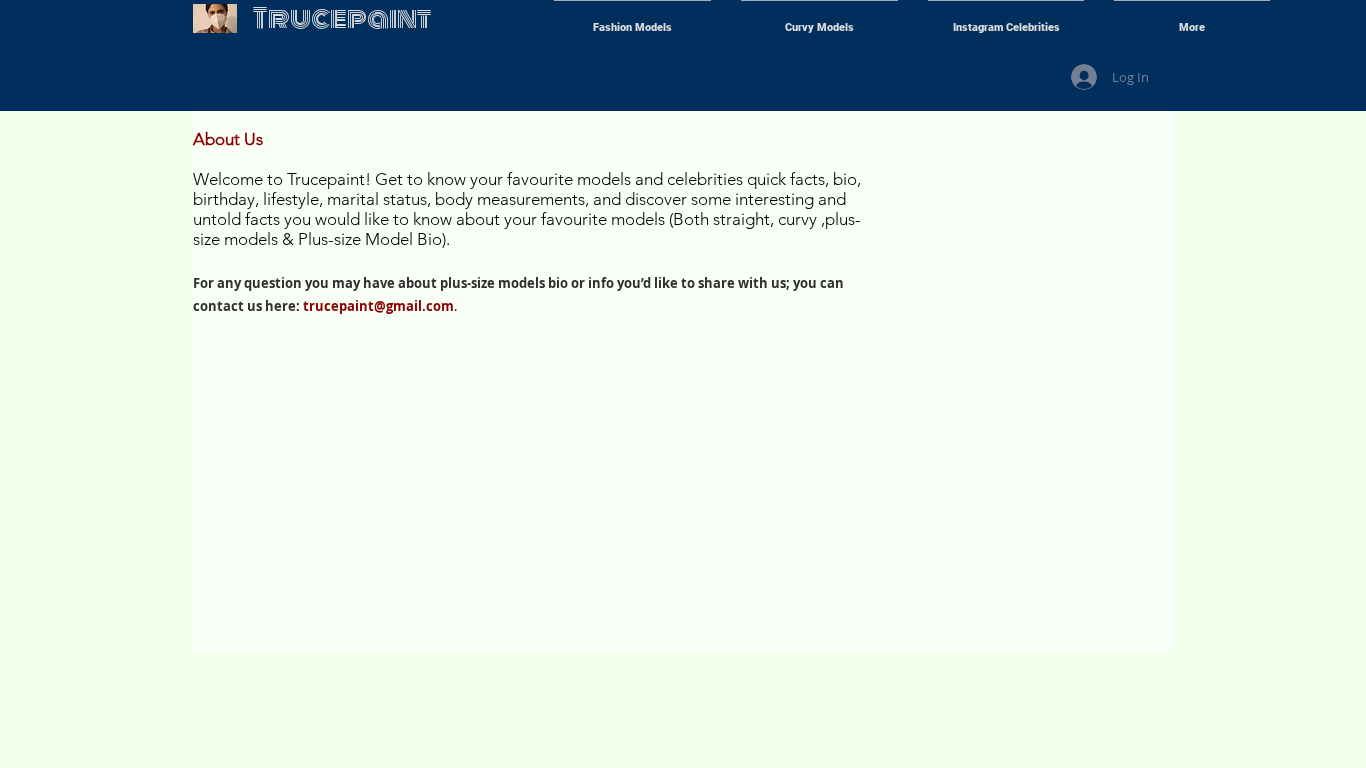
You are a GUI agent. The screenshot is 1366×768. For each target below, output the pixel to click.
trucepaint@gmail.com (378, 306)
